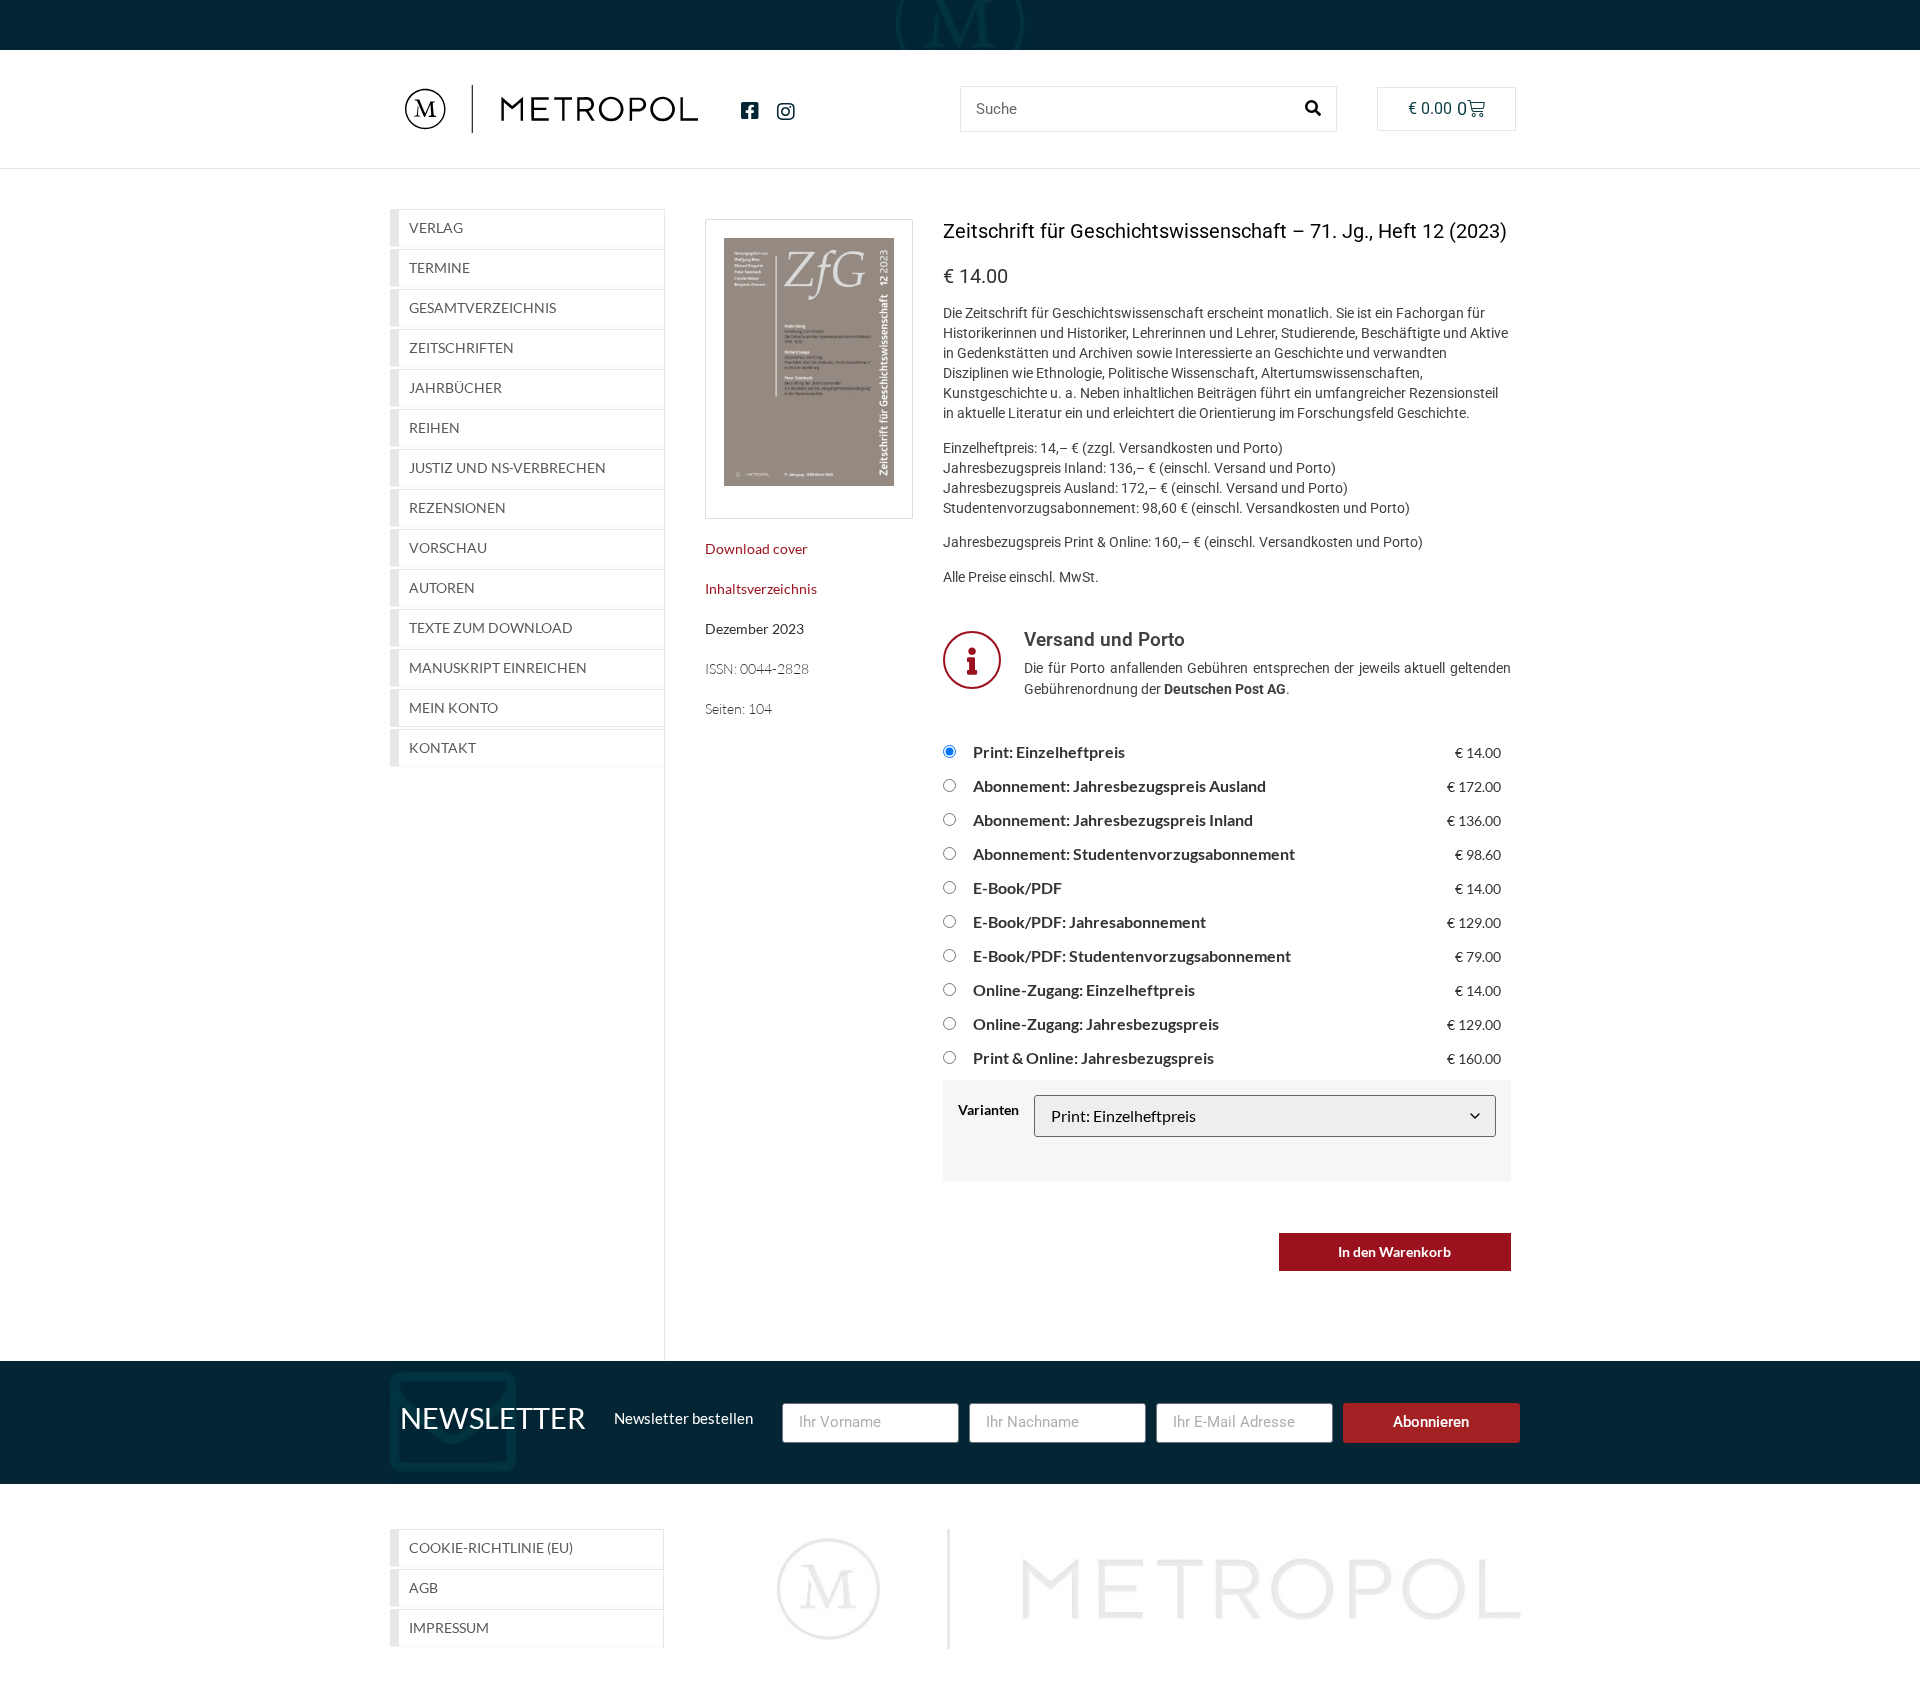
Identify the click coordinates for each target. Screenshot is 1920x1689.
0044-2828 (774, 668)
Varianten (988, 1110)
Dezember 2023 (754, 628)
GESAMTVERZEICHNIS (482, 307)
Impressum (449, 1627)
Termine (439, 267)
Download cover (756, 548)
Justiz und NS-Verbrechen (507, 467)
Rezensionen (457, 507)
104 (760, 708)
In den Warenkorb (1394, 1251)
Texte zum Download (491, 627)
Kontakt (442, 747)
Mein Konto (453, 707)
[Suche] (1313, 109)
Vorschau (448, 547)
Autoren (442, 587)
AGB (423, 1587)
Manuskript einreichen (498, 667)
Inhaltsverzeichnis (761, 588)
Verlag (436, 227)
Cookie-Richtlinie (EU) (491, 1547)
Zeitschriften (461, 347)
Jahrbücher (455, 387)
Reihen (434, 427)
